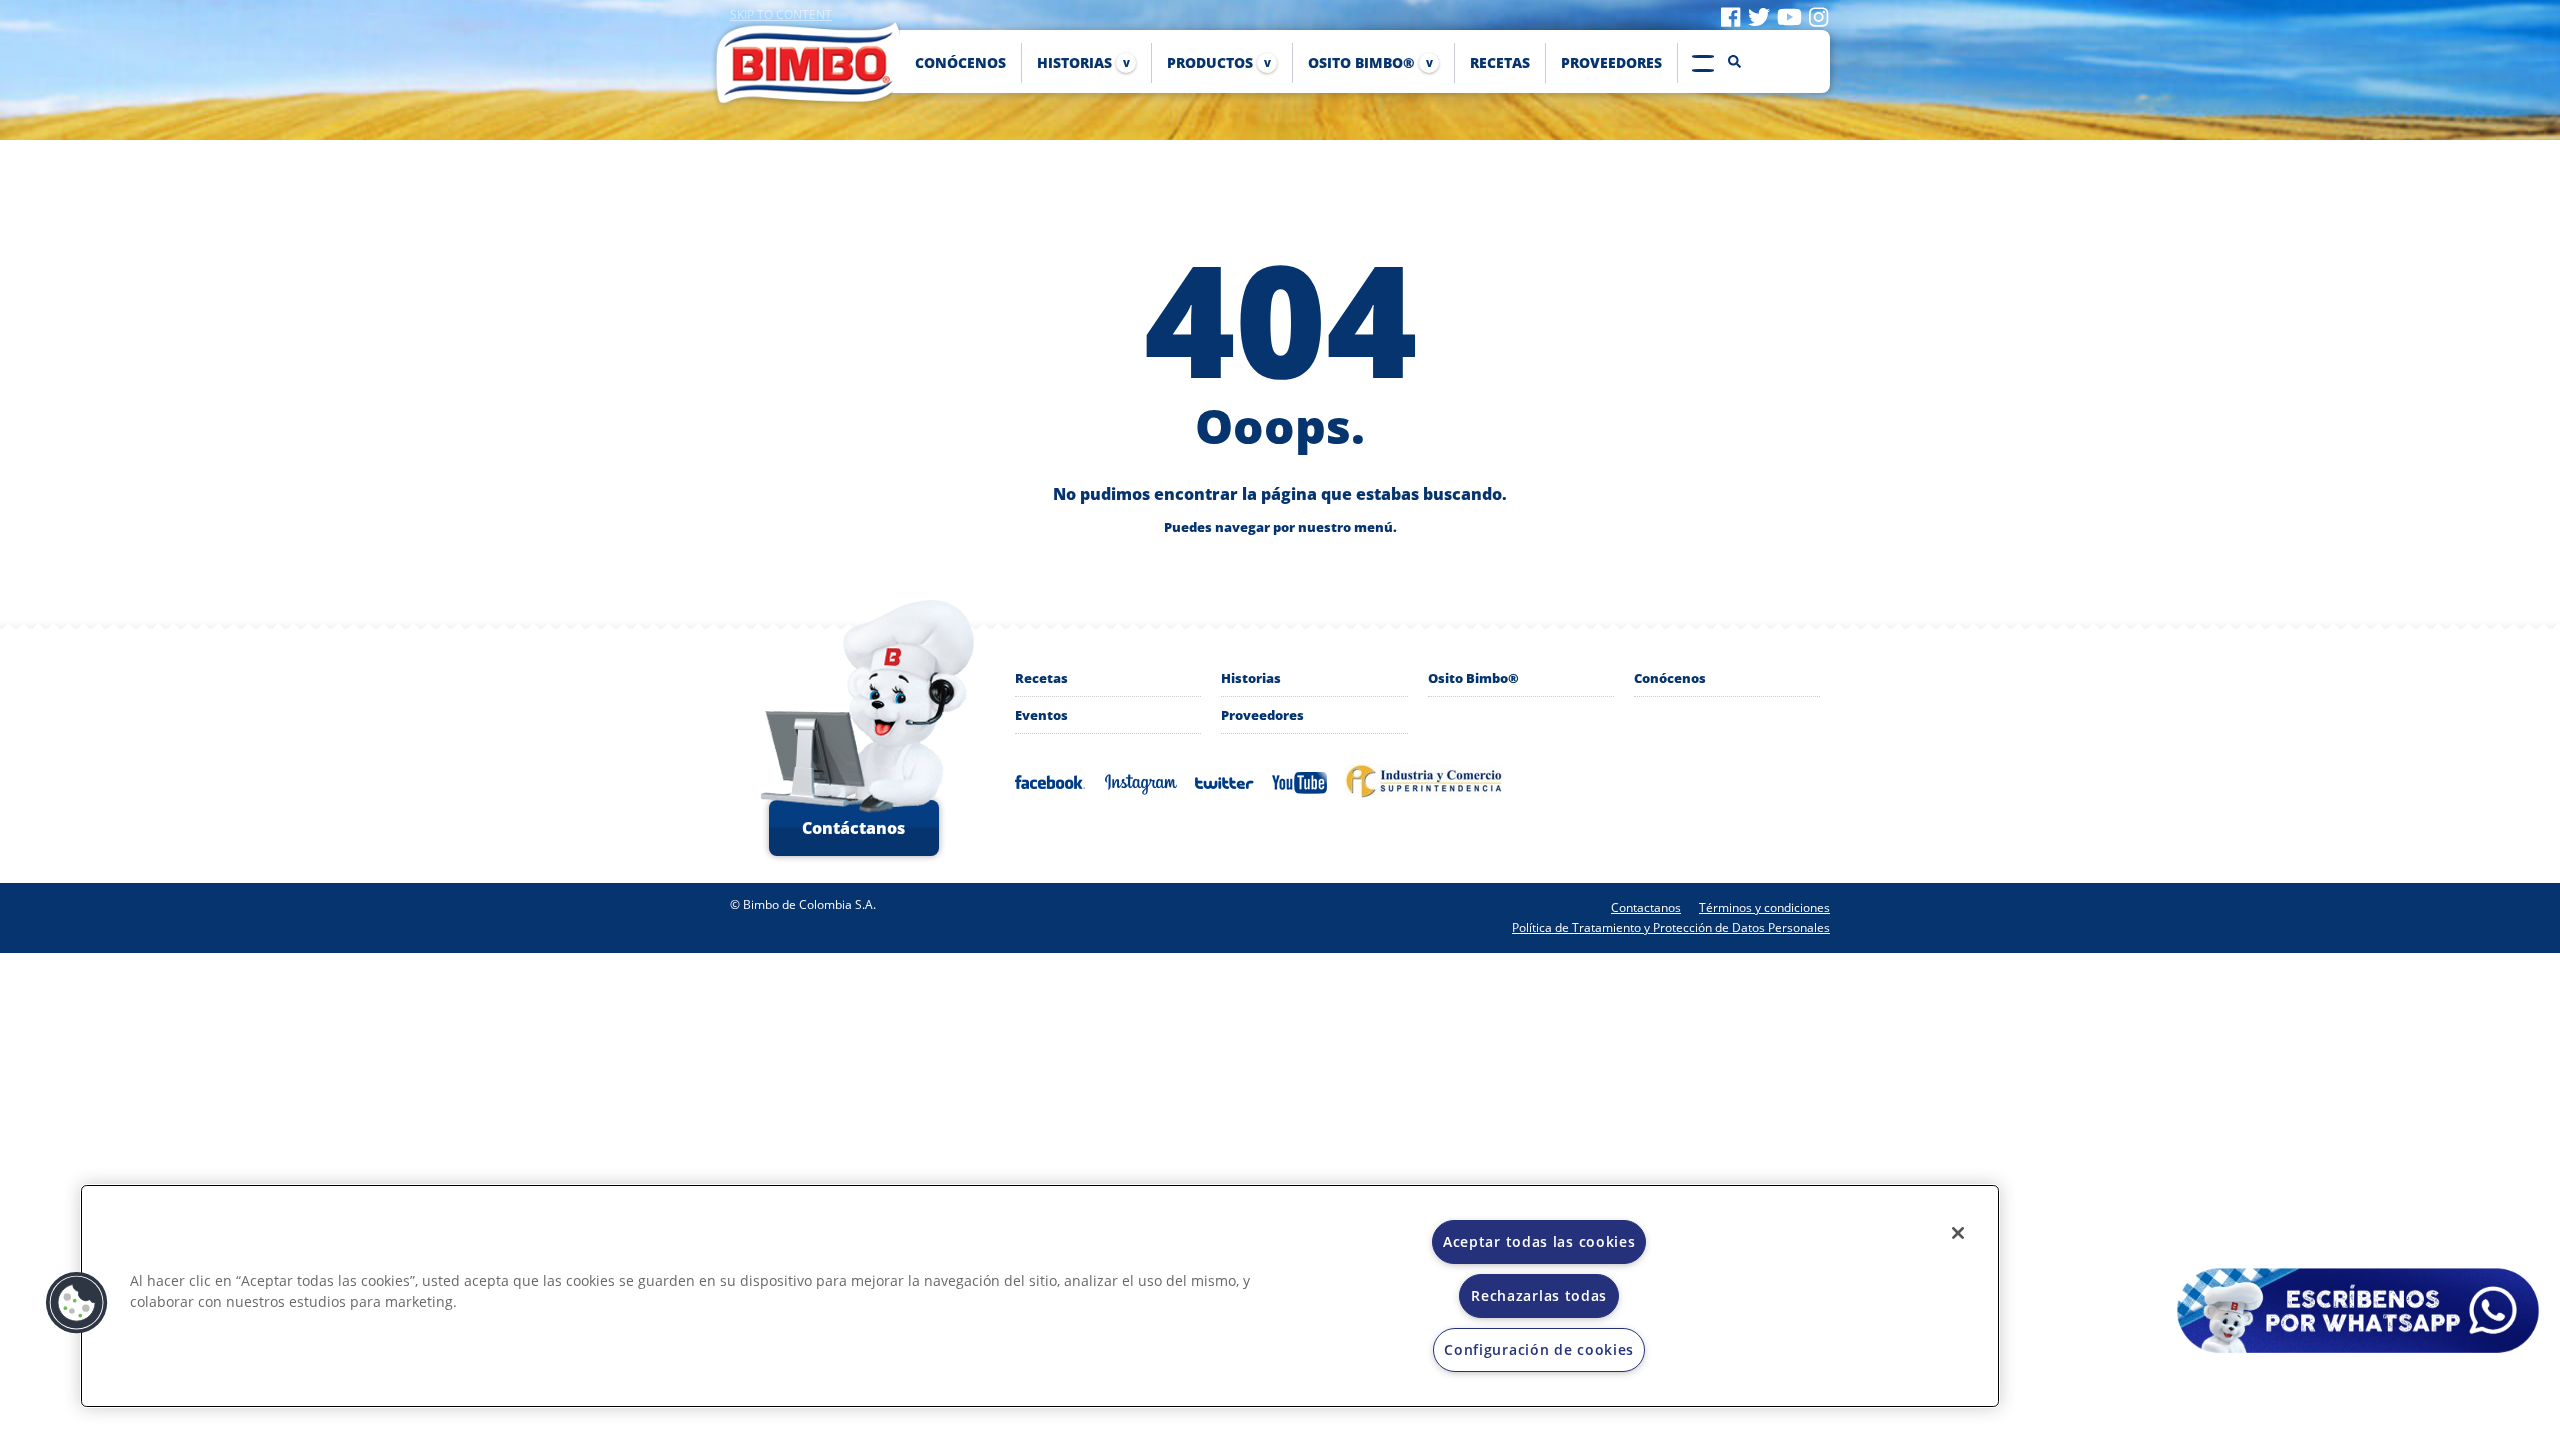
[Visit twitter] (1759, 16)
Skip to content (781, 14)
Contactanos (1646, 907)
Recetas (1041, 678)
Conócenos (1670, 678)
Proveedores (1262, 715)
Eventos (1041, 715)
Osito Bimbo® (1473, 678)
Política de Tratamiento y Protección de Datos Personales (1671, 927)
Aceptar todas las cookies (1539, 1241)
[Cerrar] (1958, 1233)
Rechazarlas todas (1539, 1295)
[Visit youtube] (1789, 16)
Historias (1251, 678)
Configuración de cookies (1539, 1349)
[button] (77, 1303)
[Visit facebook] (1730, 16)
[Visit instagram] (1818, 16)
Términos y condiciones (1764, 907)
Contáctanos (853, 828)
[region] (1040, 1296)
